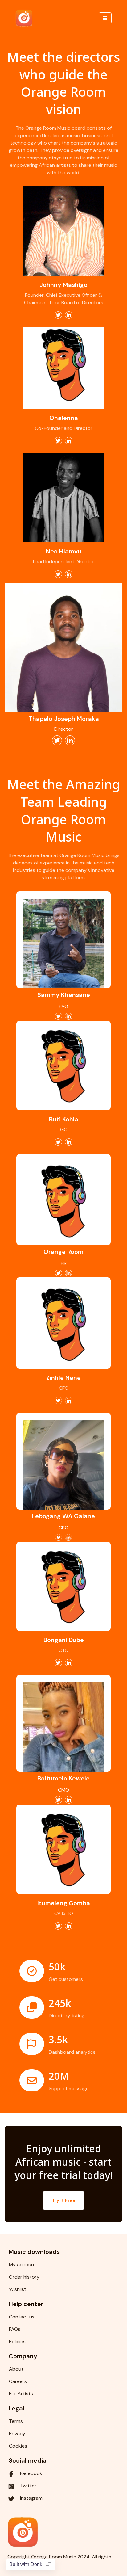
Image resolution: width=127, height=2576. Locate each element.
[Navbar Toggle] (105, 18)
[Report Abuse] (48, 2565)
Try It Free (63, 2200)
